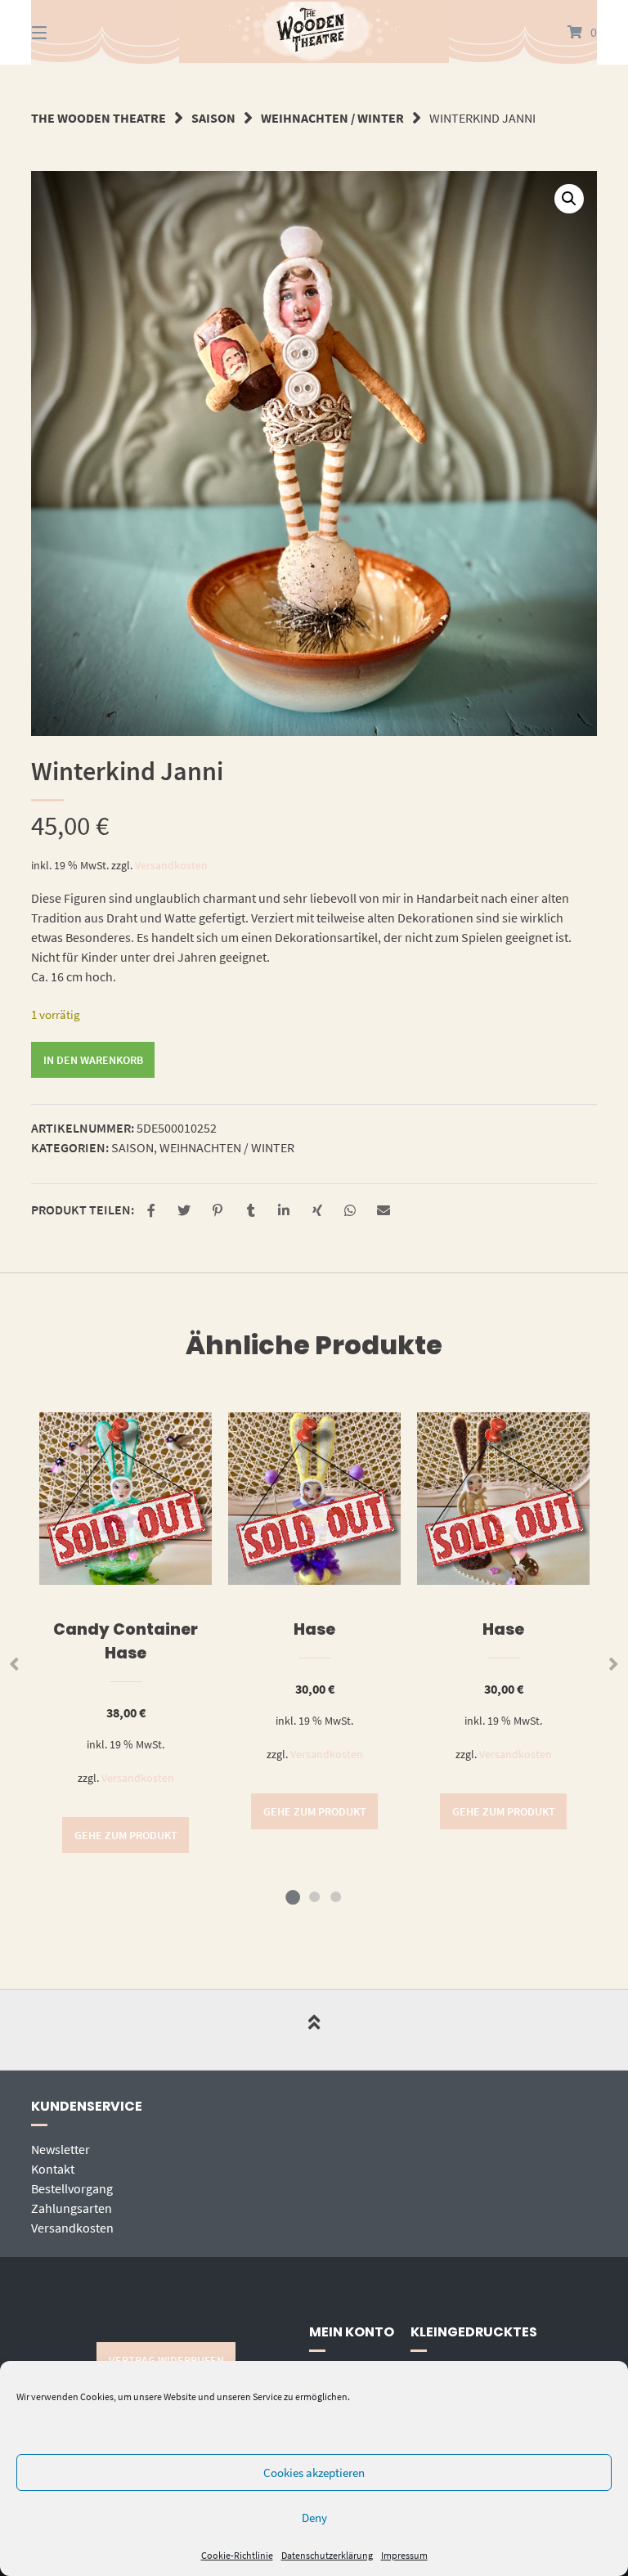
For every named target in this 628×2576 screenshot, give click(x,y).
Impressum (404, 2555)
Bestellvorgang (72, 2188)
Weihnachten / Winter (332, 118)
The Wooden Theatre (99, 118)
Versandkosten (171, 865)
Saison (213, 118)
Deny (314, 2518)
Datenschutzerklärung (327, 2555)
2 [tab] (314, 1896)
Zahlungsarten (72, 2208)
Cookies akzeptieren (314, 2473)
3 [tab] (335, 1896)
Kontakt (53, 2169)
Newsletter (61, 2149)
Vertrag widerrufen (166, 2360)
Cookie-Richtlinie (237, 2555)
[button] (569, 199)
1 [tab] (293, 1896)
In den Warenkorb (93, 1060)
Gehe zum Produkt (126, 1835)
